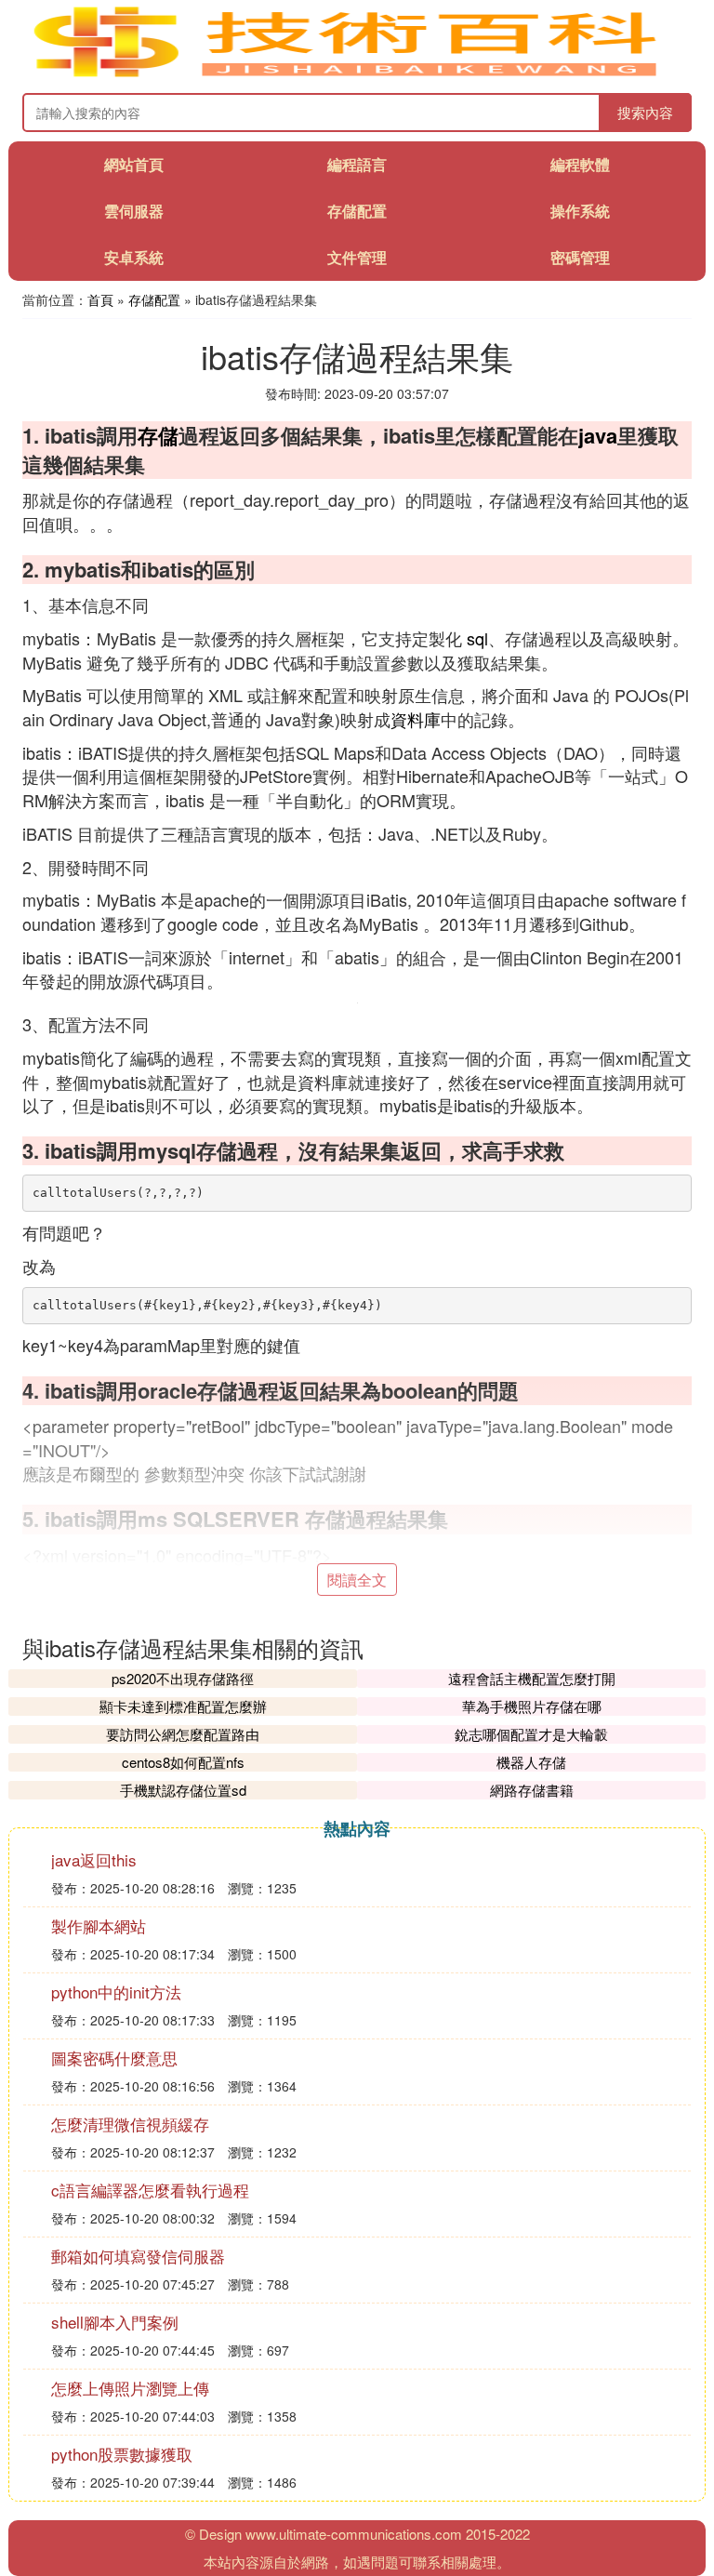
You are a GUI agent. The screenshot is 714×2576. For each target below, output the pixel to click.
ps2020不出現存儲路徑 (183, 1678)
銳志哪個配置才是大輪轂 (531, 1734)
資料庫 (416, 719)
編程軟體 (580, 164)
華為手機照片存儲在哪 (532, 1706)
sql (477, 638)
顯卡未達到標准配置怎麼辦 (183, 1706)
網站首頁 (134, 164)
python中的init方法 (116, 1992)
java (598, 435)
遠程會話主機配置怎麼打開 (532, 1678)
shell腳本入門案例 (115, 2322)
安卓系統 (134, 257)
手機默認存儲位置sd (183, 1790)
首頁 (100, 299)
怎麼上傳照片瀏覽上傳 (130, 2388)
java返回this (94, 1859)
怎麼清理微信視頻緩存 (130, 2124)
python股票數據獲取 (122, 2454)
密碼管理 (580, 257)
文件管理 (357, 257)
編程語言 (357, 164)
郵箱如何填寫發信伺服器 (138, 2256)
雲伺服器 (134, 211)
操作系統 (580, 211)
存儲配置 (357, 211)
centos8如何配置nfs (183, 1762)
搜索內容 (645, 112)
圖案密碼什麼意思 (114, 2058)
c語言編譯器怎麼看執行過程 (150, 2190)
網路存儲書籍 (532, 1790)
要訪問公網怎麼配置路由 (183, 1734)
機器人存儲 (531, 1762)
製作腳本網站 (99, 1925)
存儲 (158, 435)
